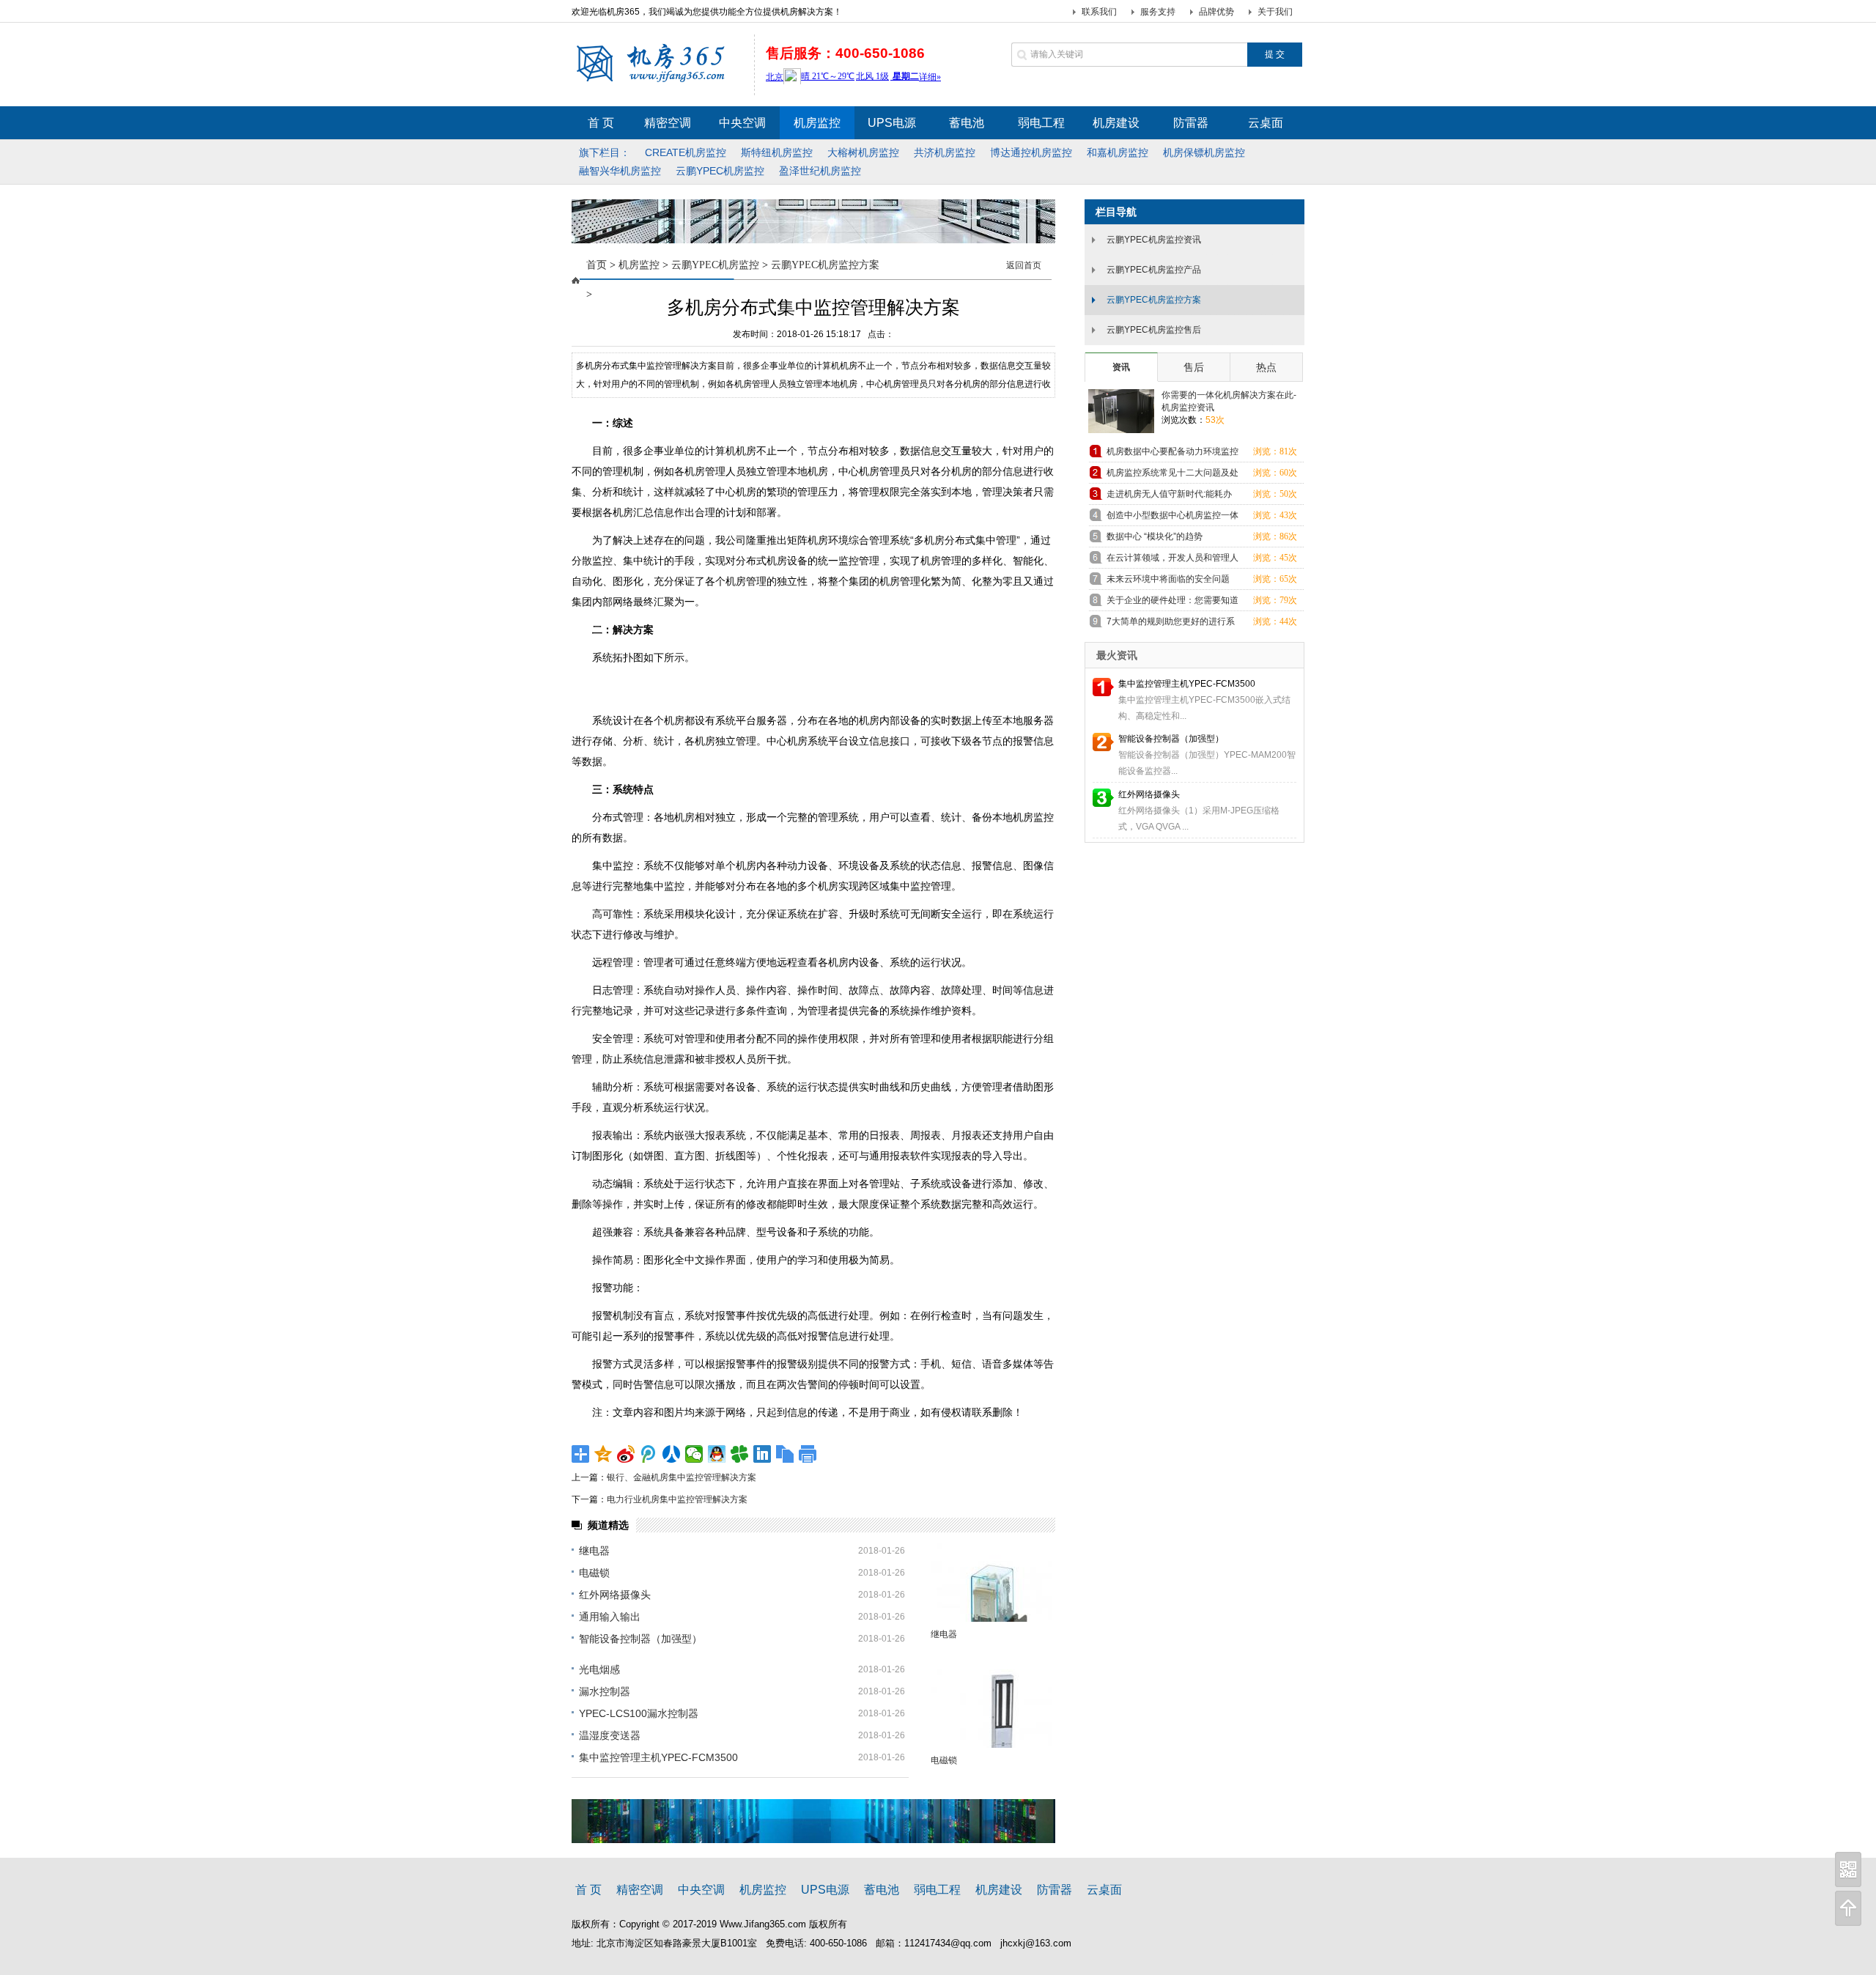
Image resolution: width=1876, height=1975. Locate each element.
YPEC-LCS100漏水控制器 (639, 1713)
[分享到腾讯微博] (649, 1454)
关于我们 (1275, 12)
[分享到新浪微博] (626, 1454)
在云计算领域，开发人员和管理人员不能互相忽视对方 (1172, 560)
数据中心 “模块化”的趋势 (1155, 536)
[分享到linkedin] (762, 1454)
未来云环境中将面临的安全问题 (1168, 579)
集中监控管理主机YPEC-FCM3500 (658, 1757)
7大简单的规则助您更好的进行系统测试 (1171, 624)
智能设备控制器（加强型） (640, 1639)
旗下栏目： (605, 152)
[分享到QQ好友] (717, 1454)
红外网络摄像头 (615, 1595)
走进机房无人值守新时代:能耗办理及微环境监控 (1169, 496)
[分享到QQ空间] (603, 1454)
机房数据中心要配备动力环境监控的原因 (1172, 454)
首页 (597, 265)
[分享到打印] (808, 1454)
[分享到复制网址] (785, 1454)
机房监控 (639, 265)
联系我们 (1099, 12)
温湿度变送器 (610, 1735)
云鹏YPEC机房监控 (715, 265)
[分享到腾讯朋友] (740, 1454)
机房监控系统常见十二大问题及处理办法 (1172, 475)
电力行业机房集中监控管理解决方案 (677, 1499)
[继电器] (991, 1583)
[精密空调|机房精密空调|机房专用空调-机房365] (658, 81)
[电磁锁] (991, 1709)
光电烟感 (599, 1669)
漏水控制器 (605, 1691)
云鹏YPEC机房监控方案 (825, 265)
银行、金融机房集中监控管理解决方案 (682, 1477)
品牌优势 (1216, 12)
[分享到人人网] (672, 1454)
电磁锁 (594, 1573)
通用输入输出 (610, 1617)
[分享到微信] (694, 1454)
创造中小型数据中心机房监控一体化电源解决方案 (1172, 518)
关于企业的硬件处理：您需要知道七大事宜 (1172, 603)
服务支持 (1158, 12)
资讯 (1121, 367)
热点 (1266, 367)
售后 (1194, 367)
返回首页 (1024, 265)
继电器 (594, 1551)
